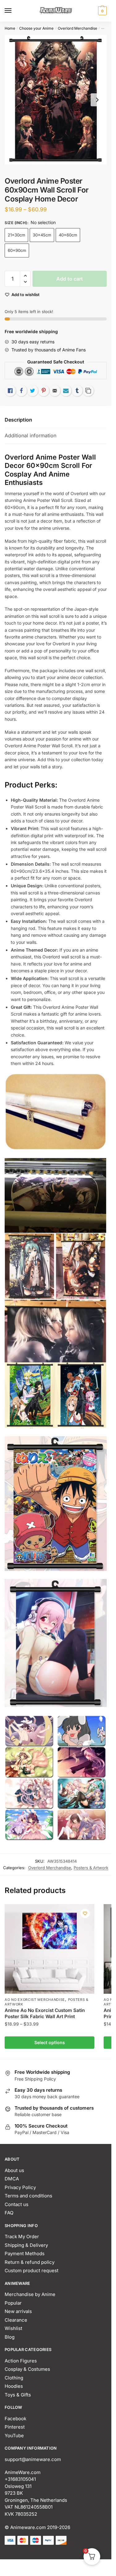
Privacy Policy (20, 2187)
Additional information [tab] (30, 435)
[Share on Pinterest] (44, 391)
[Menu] (14, 11)
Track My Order (22, 2236)
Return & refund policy (30, 2262)
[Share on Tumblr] (77, 391)
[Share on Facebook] (21, 391)
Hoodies (14, 2386)
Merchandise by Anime (30, 2294)
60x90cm (17, 250)
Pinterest (15, 2427)
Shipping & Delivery (26, 2245)
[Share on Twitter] (32, 391)
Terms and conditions (28, 2196)
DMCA (12, 2179)
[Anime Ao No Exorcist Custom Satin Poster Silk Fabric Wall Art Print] (49, 1949)
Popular (13, 2303)
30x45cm (42, 235)
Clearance (16, 2320)
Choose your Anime (36, 28)
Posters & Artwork (91, 1868)
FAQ (9, 2213)
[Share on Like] (10, 391)
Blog (10, 2337)
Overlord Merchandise (77, 28)
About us (14, 2170)
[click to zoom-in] (56, 100)
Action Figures (21, 2361)
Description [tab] (18, 420)
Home (10, 28)
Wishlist (13, 2328)
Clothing (14, 2378)
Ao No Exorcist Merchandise (35, 2000)
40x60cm (68, 235)
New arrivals (18, 2311)
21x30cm (16, 235)
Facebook (15, 2419)
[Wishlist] (85, 1913)
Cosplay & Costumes (27, 2369)
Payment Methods (25, 2253)
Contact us (17, 2204)
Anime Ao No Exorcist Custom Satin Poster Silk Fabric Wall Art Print (45, 2013)
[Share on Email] (55, 391)
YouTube (14, 2436)
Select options (50, 2042)
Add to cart (70, 279)
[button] (25, 276)
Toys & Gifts (18, 2395)
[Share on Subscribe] (66, 391)
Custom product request (32, 2270)
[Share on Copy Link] (88, 391)
